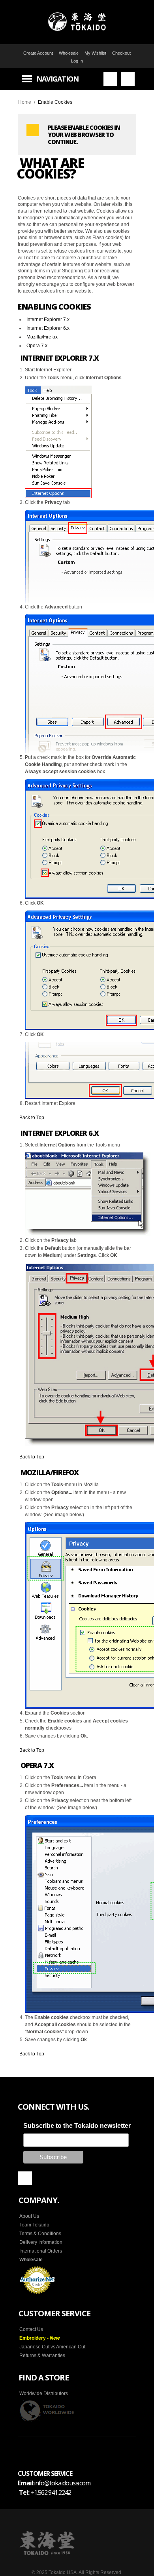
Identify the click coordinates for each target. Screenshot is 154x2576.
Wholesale (69, 53)
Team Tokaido (34, 2225)
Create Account (38, 53)
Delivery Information (41, 2242)
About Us (29, 2216)
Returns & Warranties (42, 2355)
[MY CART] (128, 79)
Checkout (121, 53)
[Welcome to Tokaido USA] (77, 22)
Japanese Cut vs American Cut (52, 2347)
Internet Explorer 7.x (48, 319)
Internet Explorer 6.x (48, 328)
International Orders (41, 2251)
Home (25, 102)
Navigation (57, 79)
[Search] (110, 79)
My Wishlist (95, 53)
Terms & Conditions (40, 2234)
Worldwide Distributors (44, 2393)
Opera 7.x (37, 346)
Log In (77, 61)
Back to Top (32, 1118)
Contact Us (31, 2329)
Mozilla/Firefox (42, 337)
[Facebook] (25, 2178)
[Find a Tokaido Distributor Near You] (47, 2411)
